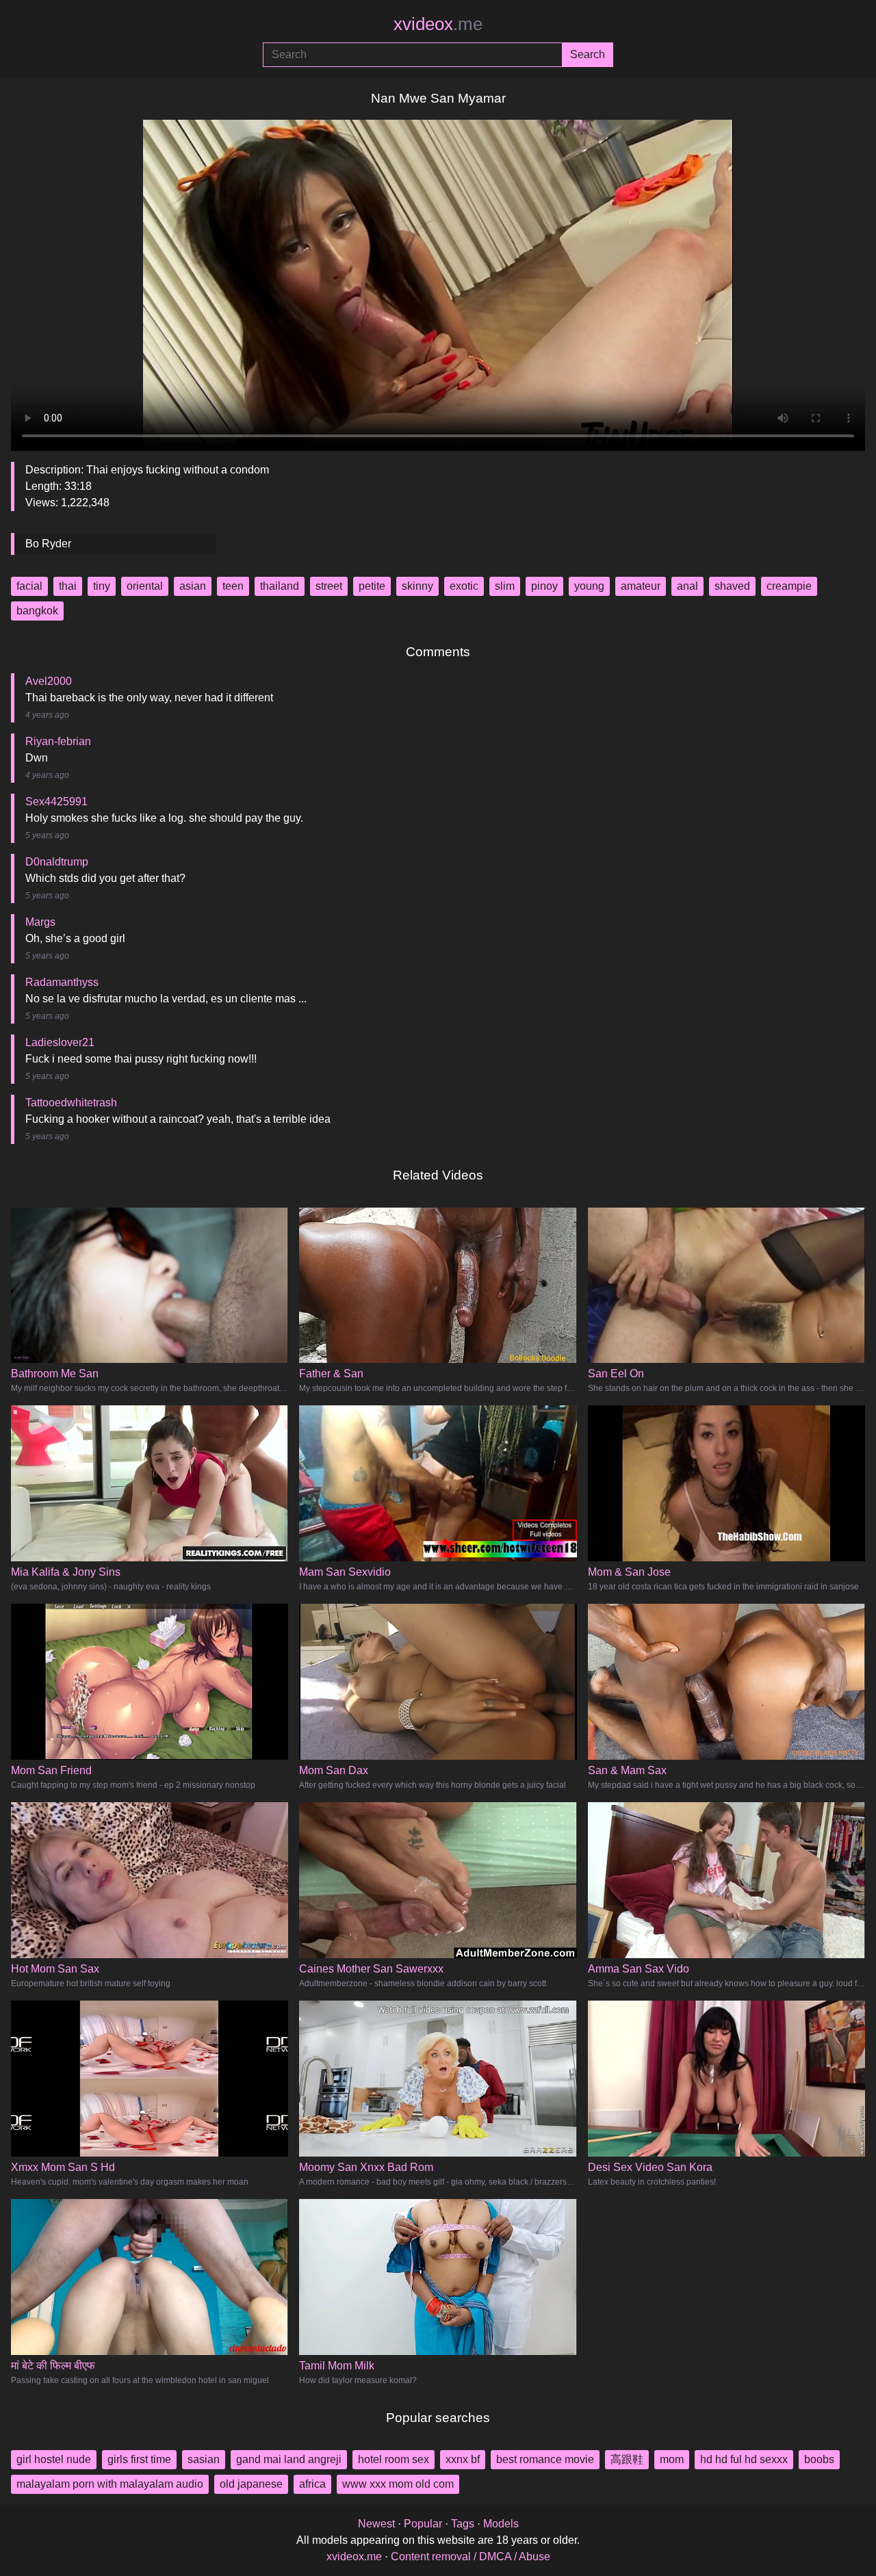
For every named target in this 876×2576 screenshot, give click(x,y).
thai (68, 586)
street (329, 586)
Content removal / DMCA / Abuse (471, 2557)
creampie (789, 586)
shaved (732, 586)
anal (687, 586)
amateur (641, 586)
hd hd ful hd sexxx (744, 2459)
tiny (102, 586)
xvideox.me (354, 2557)
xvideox (438, 24)
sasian (204, 2459)
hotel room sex (394, 2459)
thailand (280, 586)
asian (193, 586)
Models (501, 2524)
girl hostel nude (54, 2459)
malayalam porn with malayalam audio (110, 2484)
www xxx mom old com (398, 2484)
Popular (423, 2524)
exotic (464, 586)
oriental (145, 586)
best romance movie (545, 2459)
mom (672, 2459)
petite (372, 586)
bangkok (37, 611)
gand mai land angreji (289, 2459)
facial (29, 586)
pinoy (544, 586)
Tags (463, 2524)
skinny (417, 586)
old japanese (251, 2484)
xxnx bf (463, 2459)
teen (233, 586)
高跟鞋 (627, 2459)
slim (505, 586)
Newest (376, 2524)
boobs (819, 2459)
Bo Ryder (48, 544)
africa (312, 2484)
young (589, 586)
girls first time (139, 2459)
